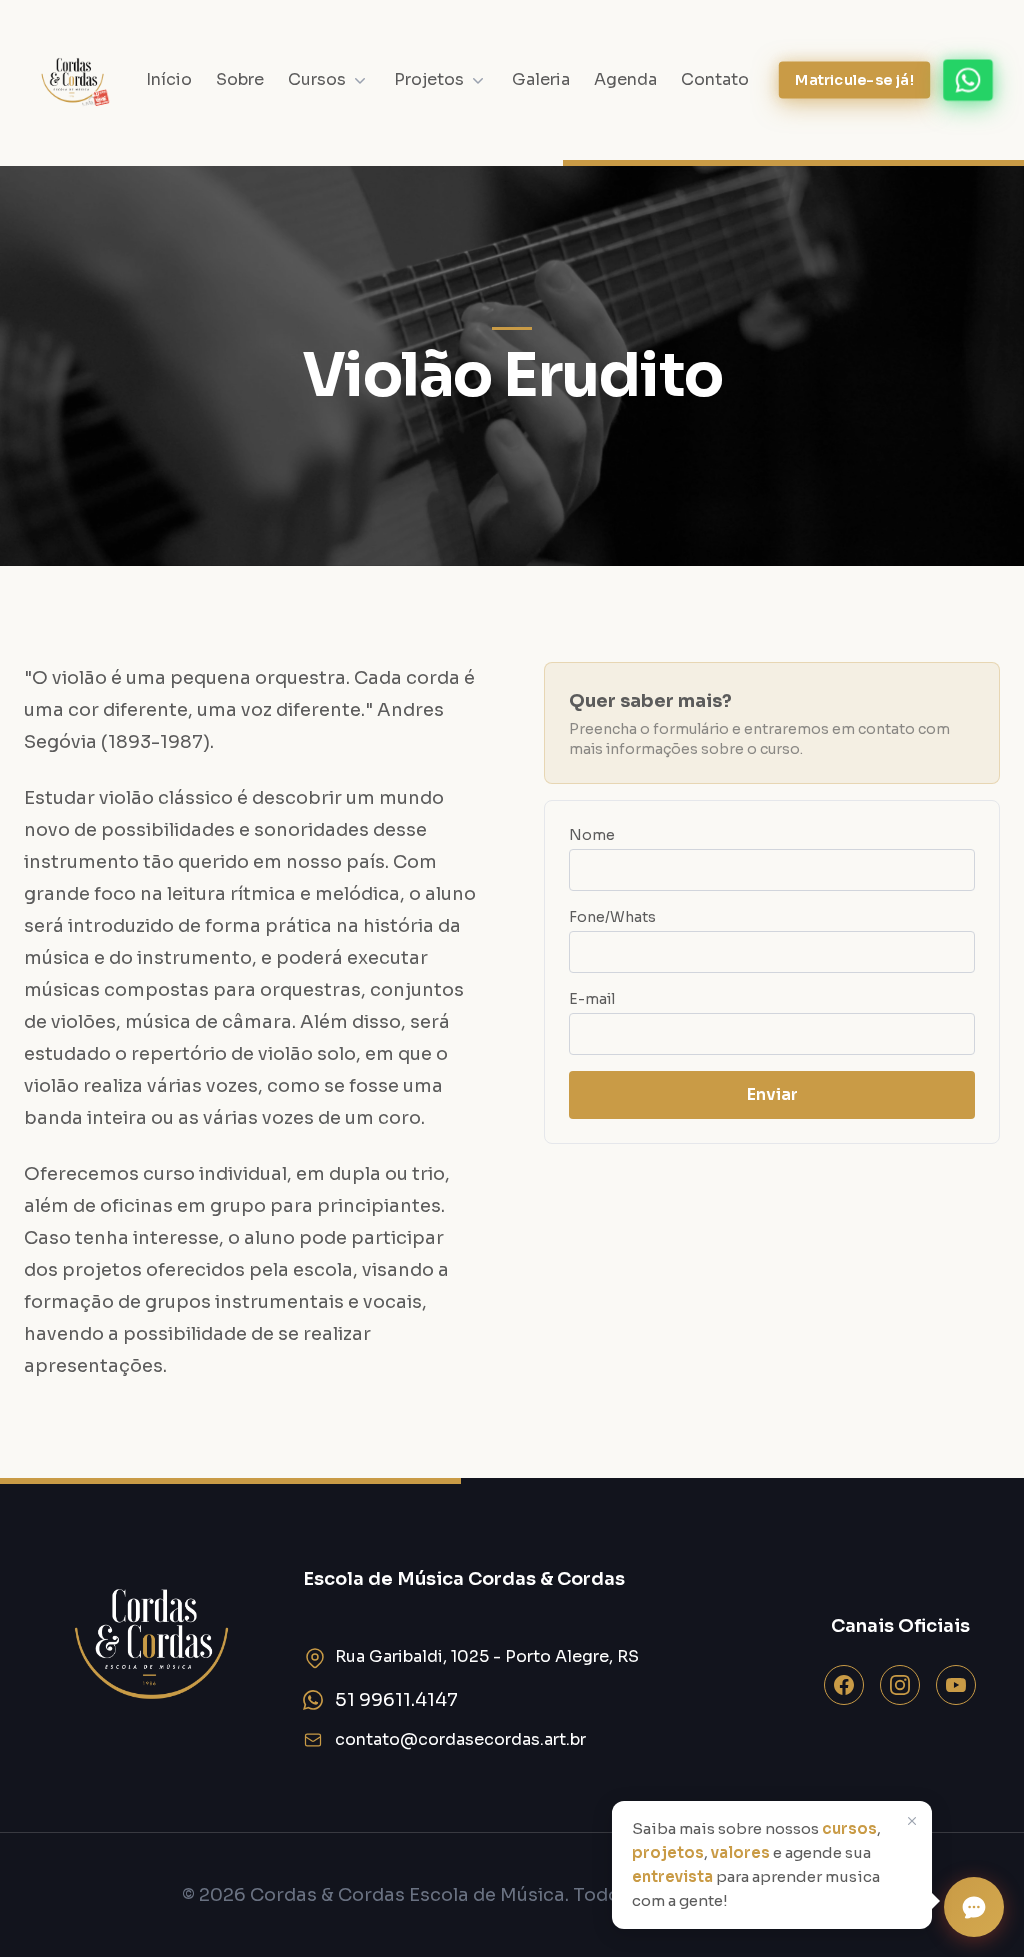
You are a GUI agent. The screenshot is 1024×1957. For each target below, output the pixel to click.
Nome (592, 835)
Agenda (625, 79)
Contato (715, 79)
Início (169, 79)
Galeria (541, 79)
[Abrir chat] (974, 1907)
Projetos (429, 79)
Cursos (317, 79)
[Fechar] (914, 1820)
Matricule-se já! (854, 80)
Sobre (240, 79)
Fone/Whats (612, 917)
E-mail (592, 999)
